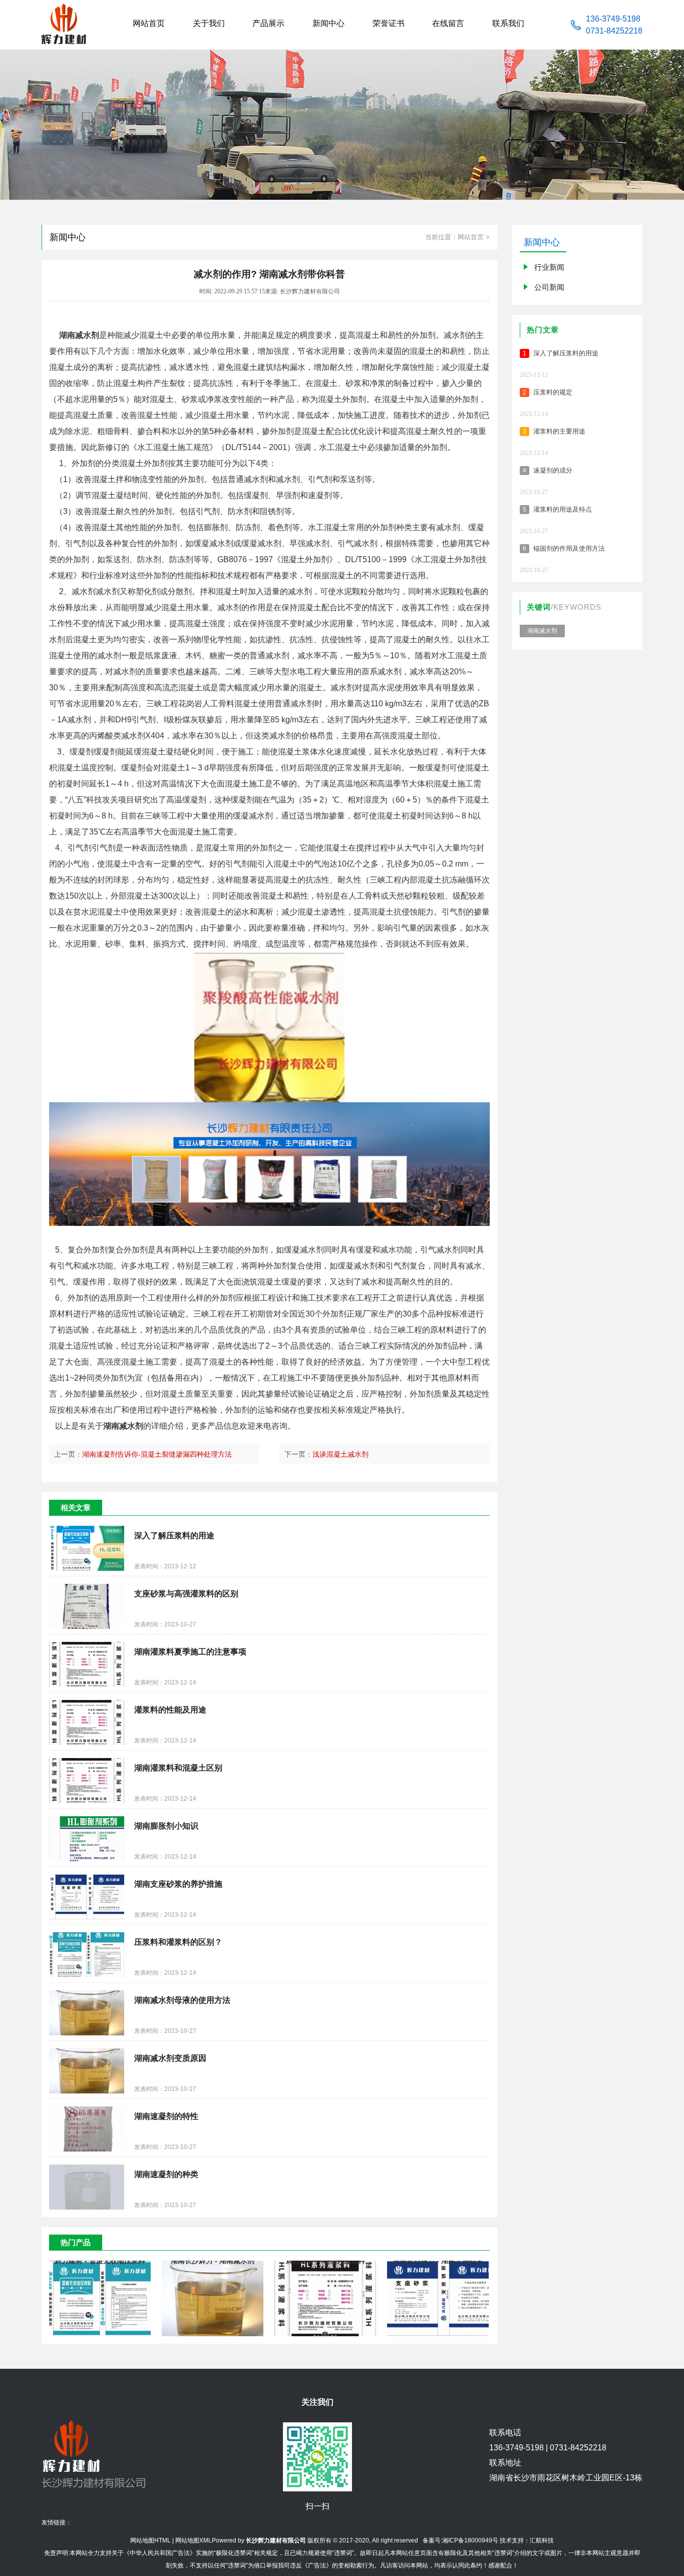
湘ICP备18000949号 (470, 2540)
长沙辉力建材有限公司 (276, 2540)
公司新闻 (549, 287)
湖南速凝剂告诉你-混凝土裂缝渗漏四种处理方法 (157, 1454)
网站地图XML (194, 2540)
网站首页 (471, 237)
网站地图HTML (150, 2540)
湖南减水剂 (542, 631)
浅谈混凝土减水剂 (340, 1454)
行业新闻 (549, 267)
